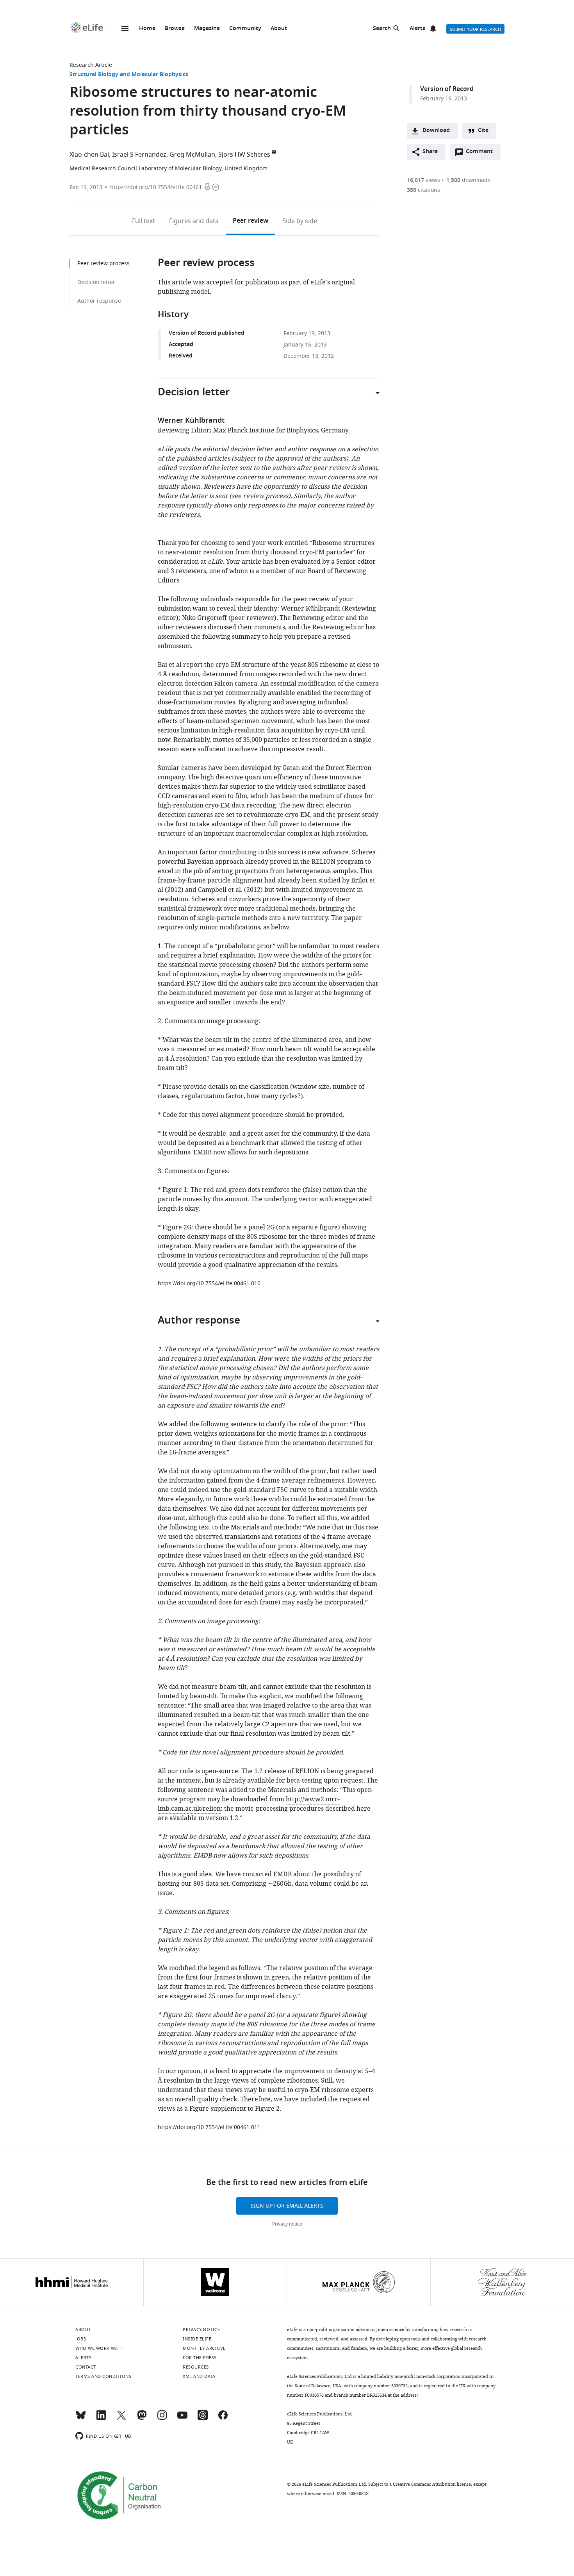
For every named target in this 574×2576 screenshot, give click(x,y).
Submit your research (475, 29)
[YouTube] (182, 2419)
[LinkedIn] (101, 2419)
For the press (200, 2358)
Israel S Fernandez (139, 155)
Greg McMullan (192, 155)
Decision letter (96, 282)
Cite (483, 131)
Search (382, 29)
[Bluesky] (81, 2419)
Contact (86, 2367)
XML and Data (199, 2376)
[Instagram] (162, 2419)
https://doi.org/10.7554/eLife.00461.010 (209, 1284)
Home (147, 29)
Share (430, 152)
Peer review (250, 221)
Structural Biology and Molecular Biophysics (129, 75)
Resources (196, 2367)
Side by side (300, 221)
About (279, 29)
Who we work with (99, 2348)
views (423, 180)
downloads (468, 180)
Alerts (417, 29)
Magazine (207, 29)
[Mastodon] (142, 2419)
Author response (99, 301)
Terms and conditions (103, 2376)
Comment (482, 154)
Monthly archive (204, 2348)
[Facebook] (223, 2419)
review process (266, 496)
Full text (143, 221)
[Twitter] (121, 2419)
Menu (125, 29)
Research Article (91, 65)
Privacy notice (287, 2224)
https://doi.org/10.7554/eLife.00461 (156, 187)
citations (423, 190)
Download (436, 131)
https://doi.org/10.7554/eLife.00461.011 (209, 2127)
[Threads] (203, 2419)
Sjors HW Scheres (244, 155)
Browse (175, 29)
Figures (194, 221)
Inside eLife (197, 2339)
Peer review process (103, 263)
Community (245, 29)
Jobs (81, 2339)
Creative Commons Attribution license (432, 2484)
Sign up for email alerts (287, 2206)
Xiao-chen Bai (89, 155)
